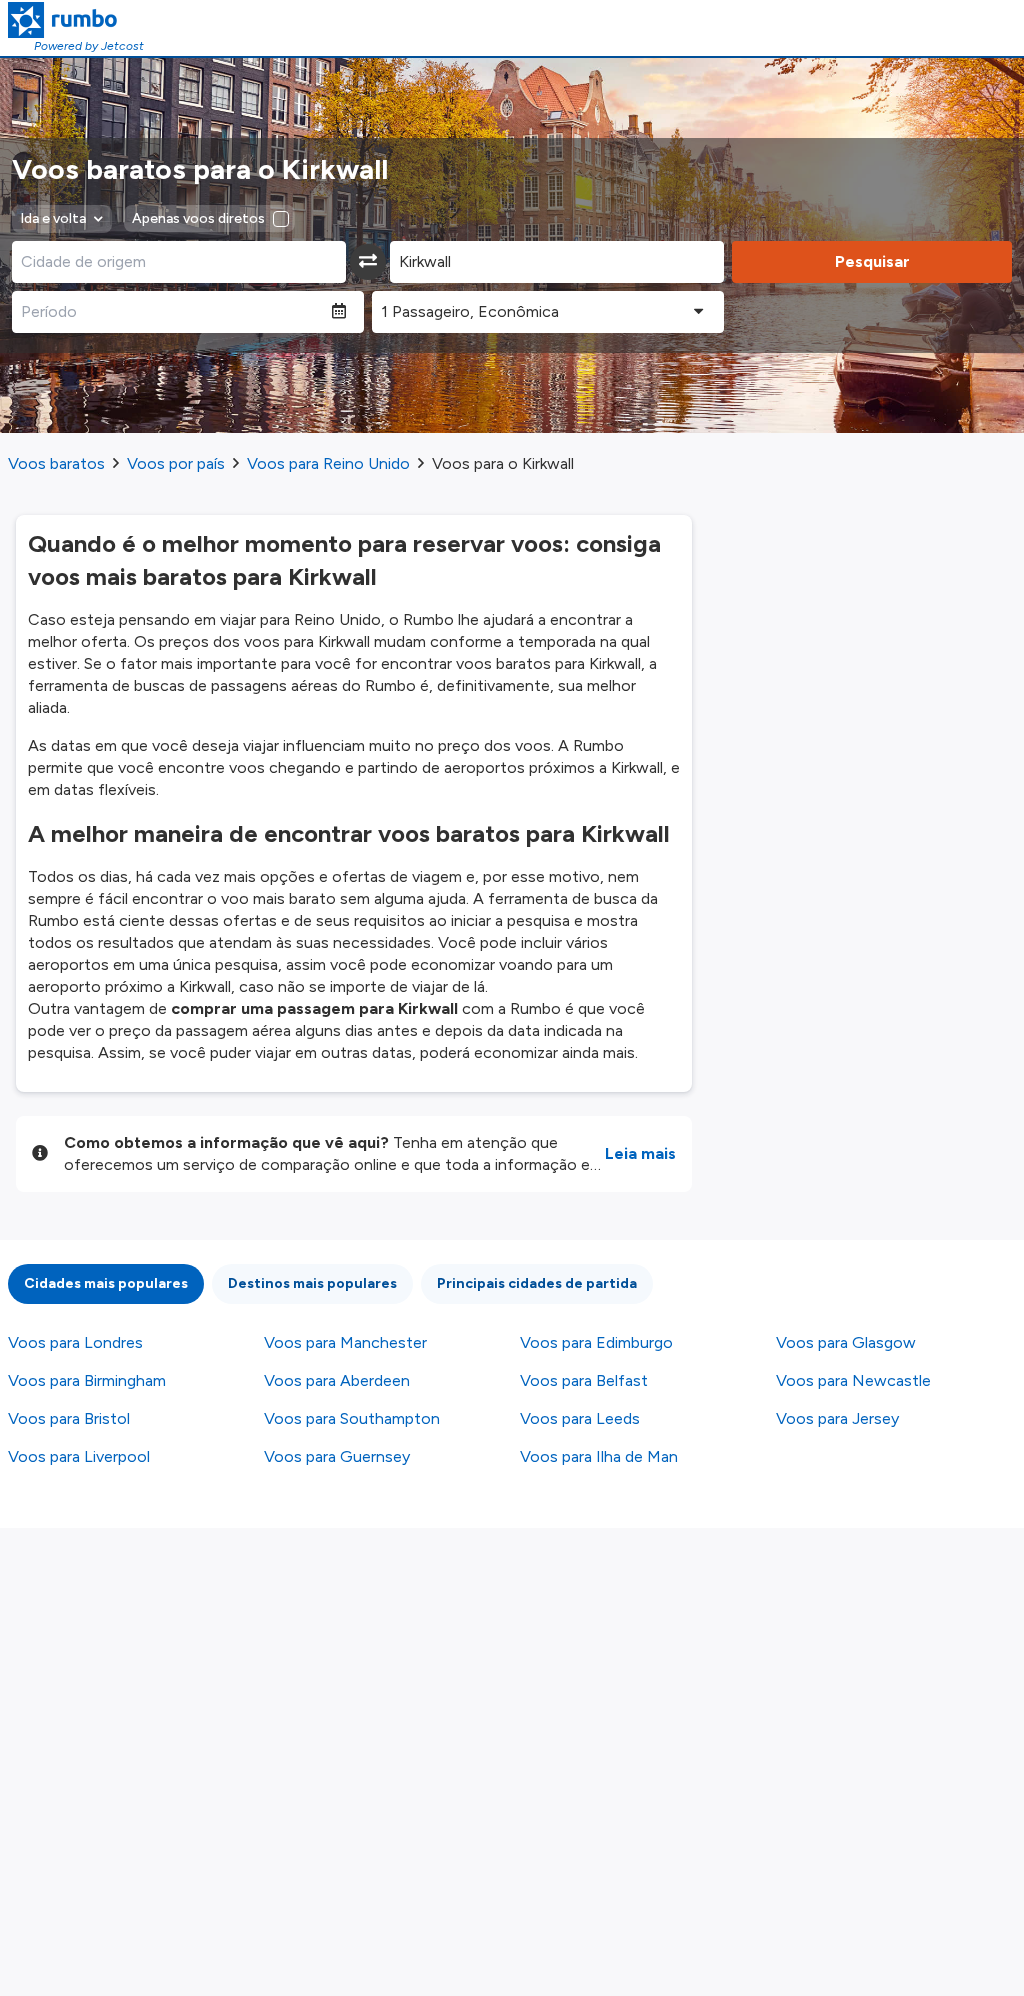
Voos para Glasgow (846, 1342)
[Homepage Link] (76, 20)
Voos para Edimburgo (596, 1342)
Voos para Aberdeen (337, 1380)
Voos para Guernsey (337, 1456)
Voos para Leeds (580, 1418)
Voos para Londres (75, 1342)
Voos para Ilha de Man (599, 1456)
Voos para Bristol (69, 1418)
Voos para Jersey (837, 1418)
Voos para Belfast (584, 1380)
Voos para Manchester (345, 1342)
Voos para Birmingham (87, 1380)
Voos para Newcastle (853, 1380)
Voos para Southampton (352, 1418)
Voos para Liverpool (79, 1456)
